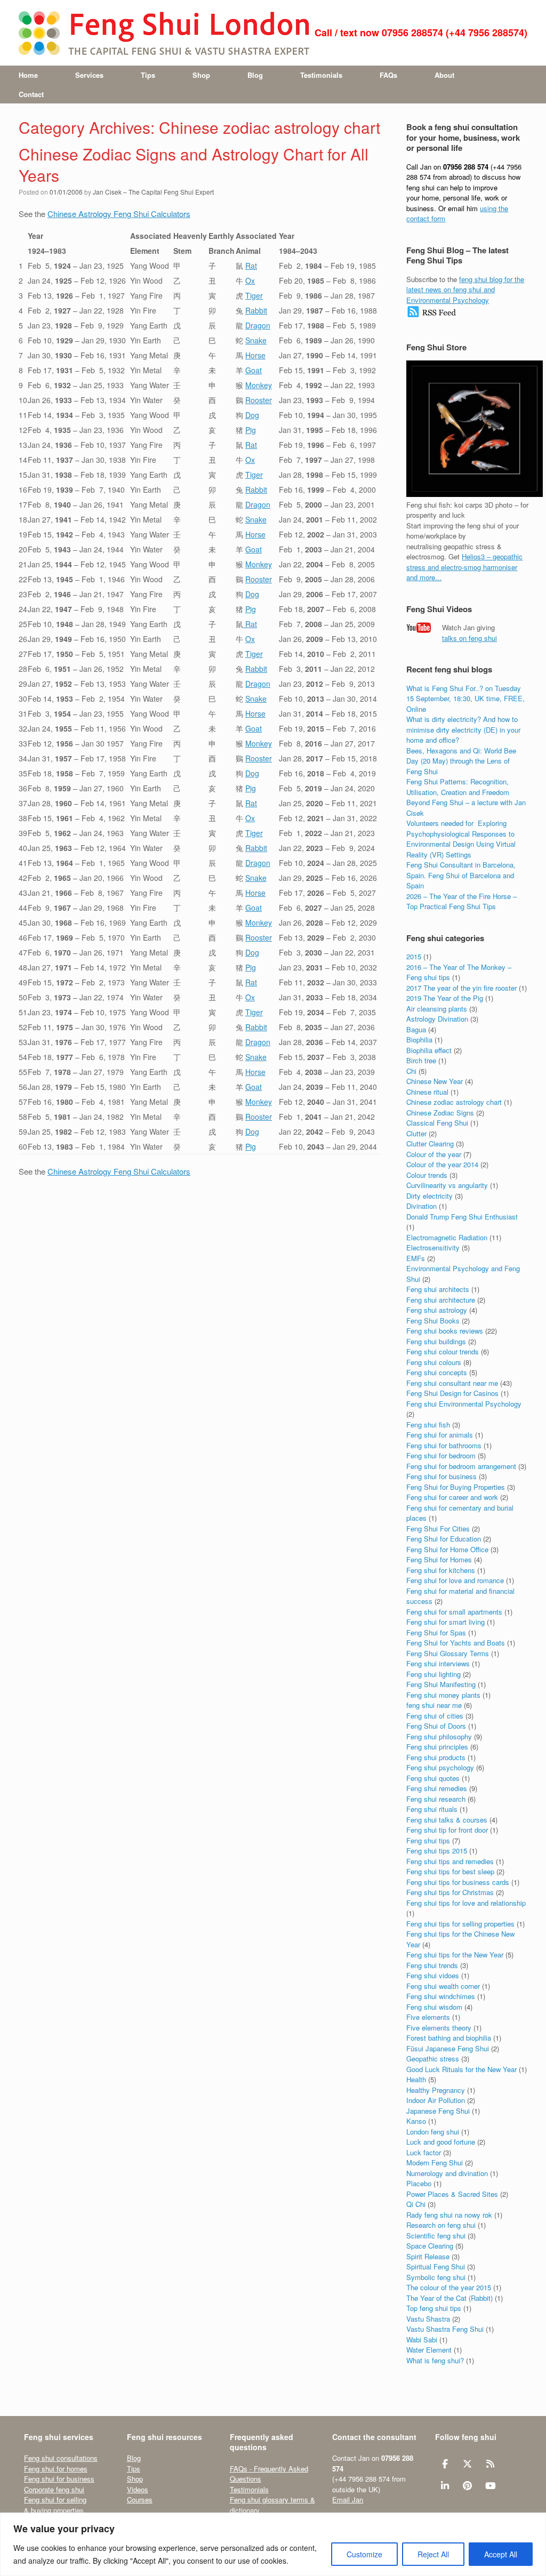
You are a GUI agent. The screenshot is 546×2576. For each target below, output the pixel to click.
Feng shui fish (428, 1425)
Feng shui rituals (432, 1809)
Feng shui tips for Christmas (450, 1892)
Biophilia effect (429, 1050)
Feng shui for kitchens (441, 1570)
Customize (364, 2554)
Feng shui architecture (441, 1300)
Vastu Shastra (428, 2319)
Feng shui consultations (61, 2458)
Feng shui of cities (435, 1716)
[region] (273, 2544)
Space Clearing (430, 2246)
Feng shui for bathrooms (444, 1445)
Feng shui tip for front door (447, 1830)
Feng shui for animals (440, 1435)
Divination (421, 1206)
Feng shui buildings (436, 1341)
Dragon (258, 325)
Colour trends (427, 1175)
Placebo (419, 2183)
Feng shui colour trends (443, 1351)
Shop (201, 75)
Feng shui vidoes (433, 1975)
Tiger (254, 295)
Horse (255, 355)
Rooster (259, 400)
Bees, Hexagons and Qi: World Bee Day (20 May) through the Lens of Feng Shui (461, 761)
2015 (414, 956)
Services (89, 75)
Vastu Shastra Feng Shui (445, 2329)
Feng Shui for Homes (439, 1559)
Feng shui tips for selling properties (460, 1924)
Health (416, 2079)
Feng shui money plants (443, 1695)
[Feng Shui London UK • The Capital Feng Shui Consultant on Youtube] (490, 2486)
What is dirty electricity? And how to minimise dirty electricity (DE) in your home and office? (463, 729)
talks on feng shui (469, 638)
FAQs (388, 75)
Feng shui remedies (437, 1788)
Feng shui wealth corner (443, 1986)
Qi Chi (416, 2204)
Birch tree (421, 1060)
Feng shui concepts (437, 1372)
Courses (140, 2499)
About (444, 75)
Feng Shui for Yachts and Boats (456, 1643)
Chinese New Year (435, 1081)
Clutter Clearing (430, 1143)
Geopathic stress (433, 2059)
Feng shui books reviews (445, 1331)
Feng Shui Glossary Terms (448, 1653)
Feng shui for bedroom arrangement (461, 1466)
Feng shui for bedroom (441, 1455)
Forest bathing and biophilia (449, 2038)
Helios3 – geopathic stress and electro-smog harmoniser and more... (464, 567)
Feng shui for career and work (452, 1497)
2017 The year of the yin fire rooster (461, 988)
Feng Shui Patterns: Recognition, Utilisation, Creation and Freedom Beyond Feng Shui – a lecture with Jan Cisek (466, 797)
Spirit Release (428, 2256)
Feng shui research (436, 1799)
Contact (31, 94)
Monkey (259, 385)
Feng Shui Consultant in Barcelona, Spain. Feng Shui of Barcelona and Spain (461, 875)
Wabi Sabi (422, 2340)
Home (28, 75)
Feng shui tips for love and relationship (466, 1903)
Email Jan (348, 2499)
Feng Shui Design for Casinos (452, 1393)
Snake (256, 340)
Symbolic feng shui (436, 2277)
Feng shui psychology (440, 1767)
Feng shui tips (428, 1840)
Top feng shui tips (434, 2308)
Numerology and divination (447, 2173)
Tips (148, 75)
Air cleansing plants (437, 1009)
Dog (252, 415)
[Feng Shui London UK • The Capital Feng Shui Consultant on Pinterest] (467, 2486)
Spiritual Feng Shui (436, 2266)
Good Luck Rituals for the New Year (461, 2069)
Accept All (501, 2554)
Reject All (433, 2554)
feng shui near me (434, 1705)
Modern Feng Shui (435, 2162)
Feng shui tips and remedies (450, 1861)
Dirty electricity (429, 1196)
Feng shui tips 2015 (437, 1851)
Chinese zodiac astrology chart (454, 1102)
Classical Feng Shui (437, 1123)
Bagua (416, 1029)
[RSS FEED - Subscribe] (432, 315)
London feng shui (433, 2132)
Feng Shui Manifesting (441, 1684)
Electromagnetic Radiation (447, 1237)
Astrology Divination (437, 1019)
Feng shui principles (437, 1747)
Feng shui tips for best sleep (450, 1871)
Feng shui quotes (433, 1778)
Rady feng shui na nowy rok (449, 2215)
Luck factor (424, 2152)
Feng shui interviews (438, 1663)
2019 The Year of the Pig (445, 998)
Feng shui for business (441, 1476)
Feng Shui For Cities (438, 1528)
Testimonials (321, 75)
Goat (254, 370)
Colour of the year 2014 (442, 1164)
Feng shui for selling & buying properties (55, 2505)
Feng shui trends (432, 1965)
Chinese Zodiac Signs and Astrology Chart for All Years (194, 165)
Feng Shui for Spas (436, 1632)
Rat (251, 266)
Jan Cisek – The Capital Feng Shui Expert (153, 192)
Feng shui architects (438, 1289)
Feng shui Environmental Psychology (464, 1404)
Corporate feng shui (54, 2489)
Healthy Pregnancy (436, 2090)
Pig (251, 430)
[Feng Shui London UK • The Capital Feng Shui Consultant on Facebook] (445, 2464)
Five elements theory (439, 2028)
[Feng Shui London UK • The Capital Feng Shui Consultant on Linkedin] (445, 2486)
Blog (255, 75)
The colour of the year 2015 (449, 2287)
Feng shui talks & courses (447, 1820)
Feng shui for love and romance (455, 1580)
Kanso (416, 2121)
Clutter (416, 1133)
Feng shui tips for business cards (458, 1882)
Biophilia (419, 1040)
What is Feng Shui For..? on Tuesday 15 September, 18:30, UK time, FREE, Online (465, 699)
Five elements (428, 2017)
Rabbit (256, 310)
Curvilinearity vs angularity (447, 1185)
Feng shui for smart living (445, 1622)
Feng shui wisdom (434, 2007)
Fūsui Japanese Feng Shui (448, 2048)
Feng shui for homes (56, 2469)
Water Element (429, 2350)
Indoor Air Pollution (436, 2100)
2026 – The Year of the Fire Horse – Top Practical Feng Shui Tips (461, 901)
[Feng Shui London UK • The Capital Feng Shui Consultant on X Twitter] (467, 2464)
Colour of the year (434, 1154)
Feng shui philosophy (439, 1736)
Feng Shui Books (433, 1321)
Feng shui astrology (437, 1310)
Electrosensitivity (433, 1247)
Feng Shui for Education (444, 1539)
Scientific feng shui (436, 2236)
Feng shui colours (434, 1362)
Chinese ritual (427, 1092)
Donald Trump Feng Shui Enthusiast (462, 1217)
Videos (138, 2489)
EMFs (416, 1258)
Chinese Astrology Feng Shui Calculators (119, 214)
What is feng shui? (435, 2360)
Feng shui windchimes (441, 1996)
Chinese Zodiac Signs (440, 1113)
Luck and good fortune (441, 2142)
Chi (411, 1071)
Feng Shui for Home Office (447, 1549)
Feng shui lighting (433, 1674)
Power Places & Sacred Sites (452, 2194)
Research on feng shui (441, 2225)
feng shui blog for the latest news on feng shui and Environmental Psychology (465, 290)
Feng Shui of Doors (436, 1726)
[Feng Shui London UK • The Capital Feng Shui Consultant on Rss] (490, 2464)
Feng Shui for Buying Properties (456, 1487)
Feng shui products (436, 1757)
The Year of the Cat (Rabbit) (449, 2298)
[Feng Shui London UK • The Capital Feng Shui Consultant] (165, 33)
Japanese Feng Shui (438, 2111)
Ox (250, 280)
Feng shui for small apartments (454, 1612)
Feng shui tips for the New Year (455, 1955)
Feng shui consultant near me (452, 1383)
